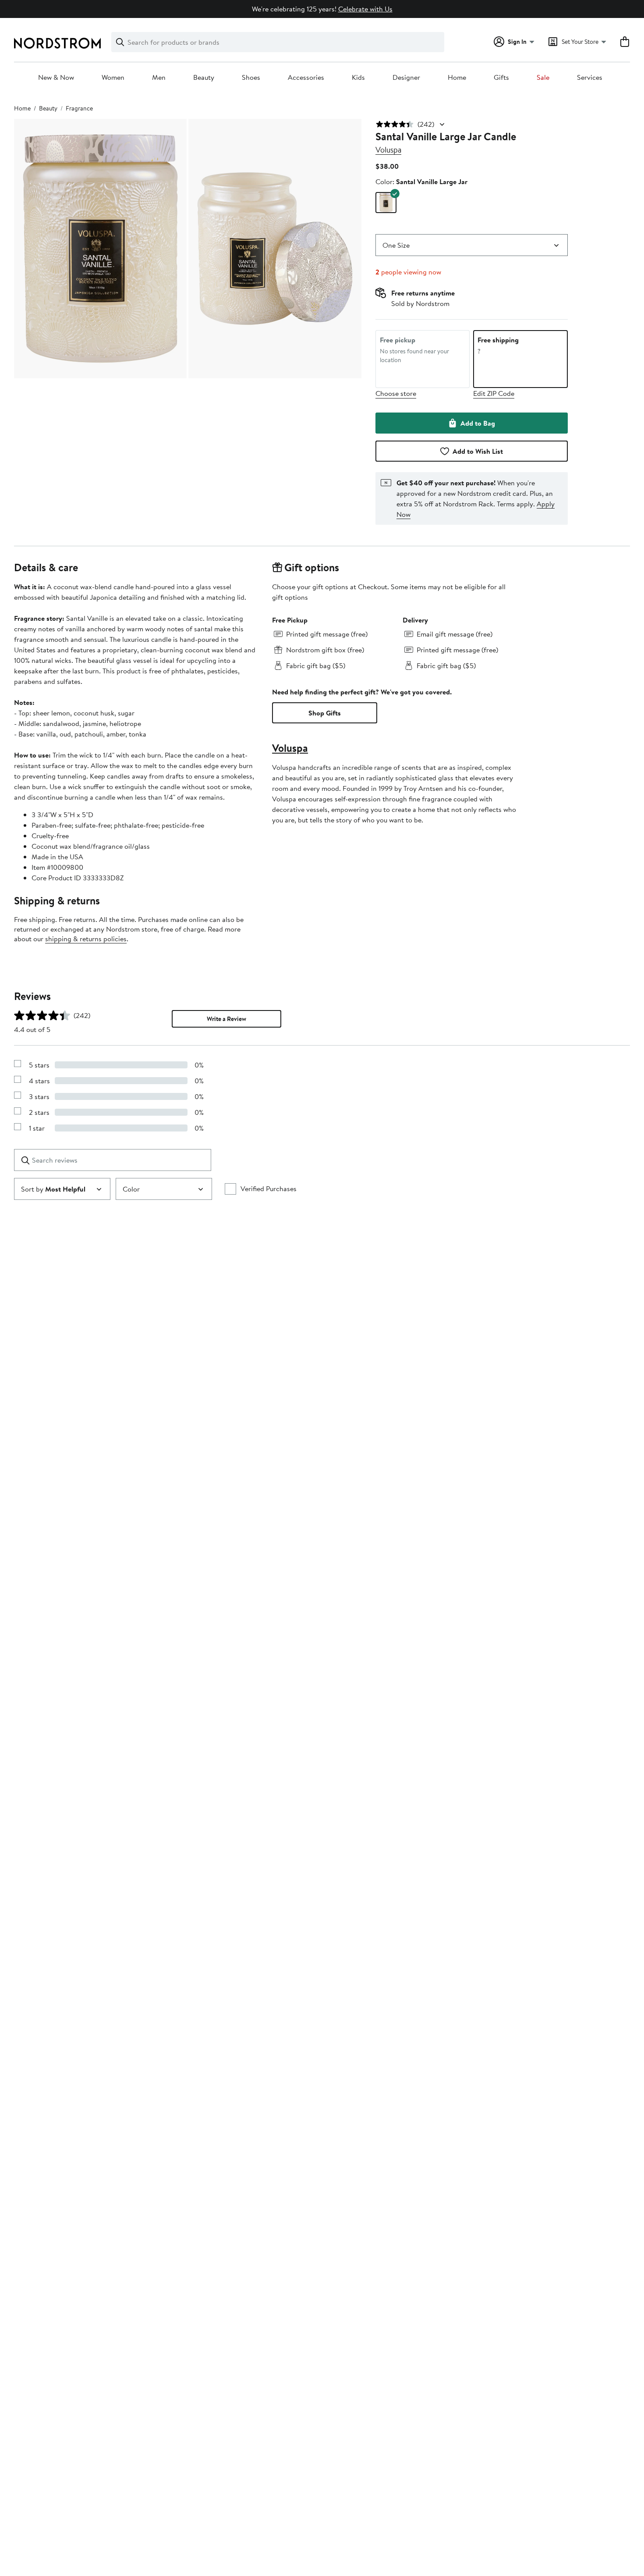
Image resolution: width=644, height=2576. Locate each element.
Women (113, 78)
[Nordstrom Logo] (57, 43)
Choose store (396, 393)
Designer (406, 78)
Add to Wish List (478, 451)
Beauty (204, 78)
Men (159, 78)
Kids (358, 78)
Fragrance (79, 108)
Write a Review (226, 1019)
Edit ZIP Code (494, 393)
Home (457, 78)
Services (590, 78)
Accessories (306, 78)
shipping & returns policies (86, 939)
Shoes (251, 78)
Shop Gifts (325, 713)
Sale (543, 78)
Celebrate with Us (365, 9)
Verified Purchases (269, 1188)
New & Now (56, 78)
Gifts (501, 78)
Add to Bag (478, 423)
